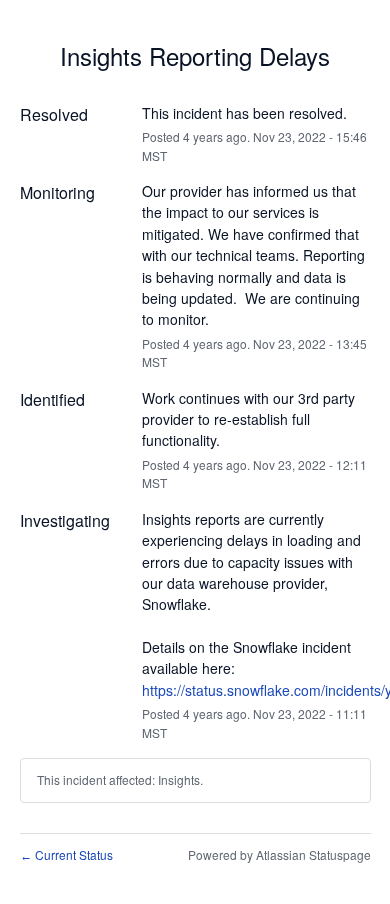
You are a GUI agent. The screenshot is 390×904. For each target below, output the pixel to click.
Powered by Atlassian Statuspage (279, 854)
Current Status (66, 854)
